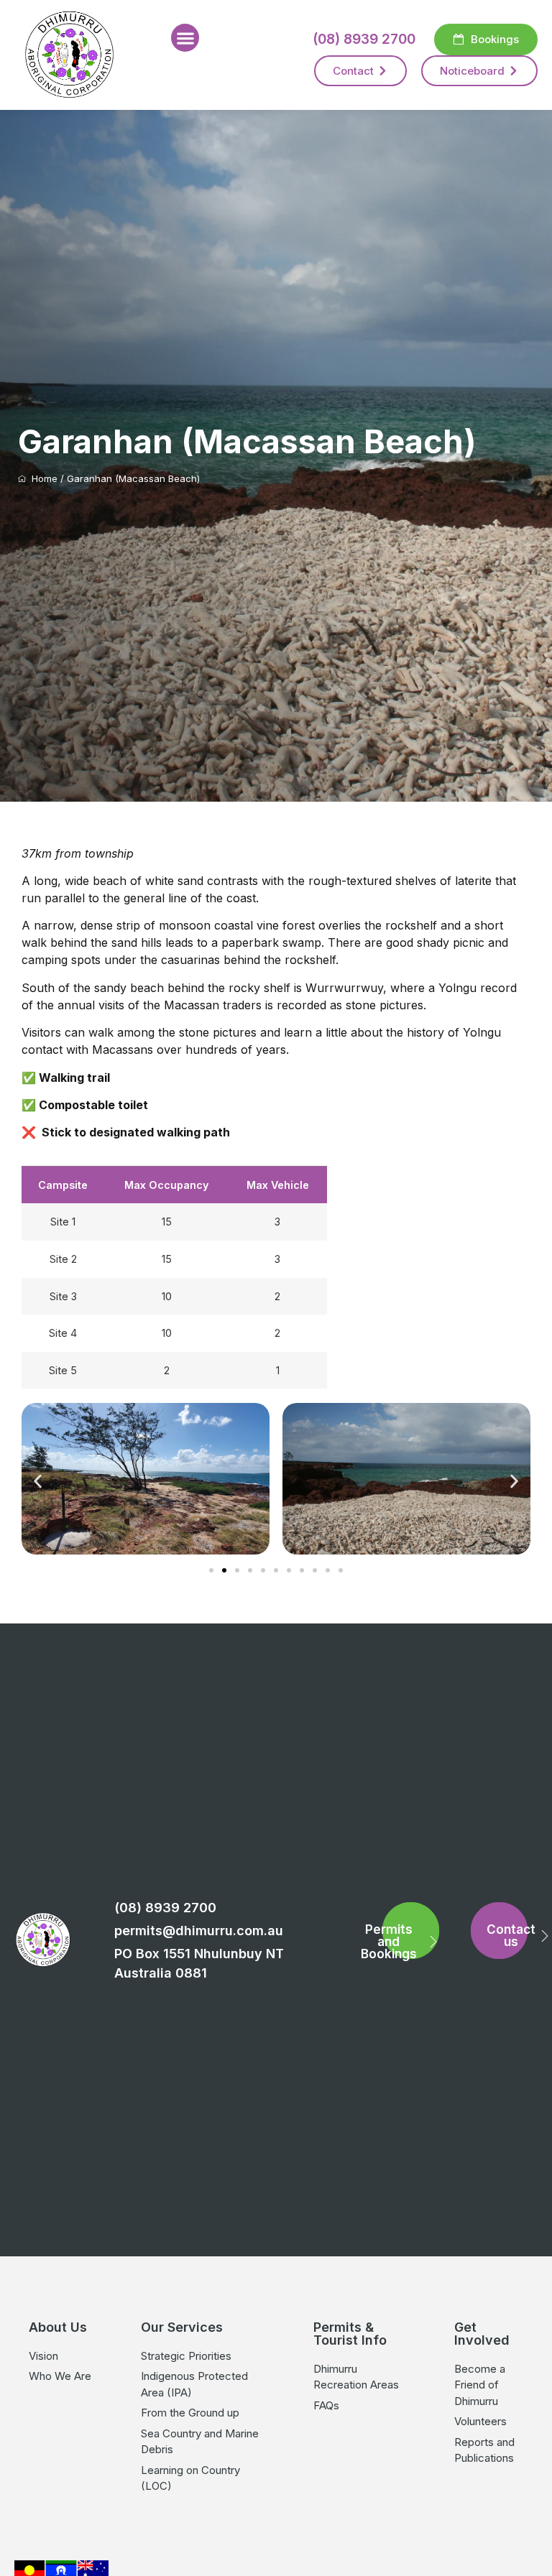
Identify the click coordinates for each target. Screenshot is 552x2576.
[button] (185, 38)
